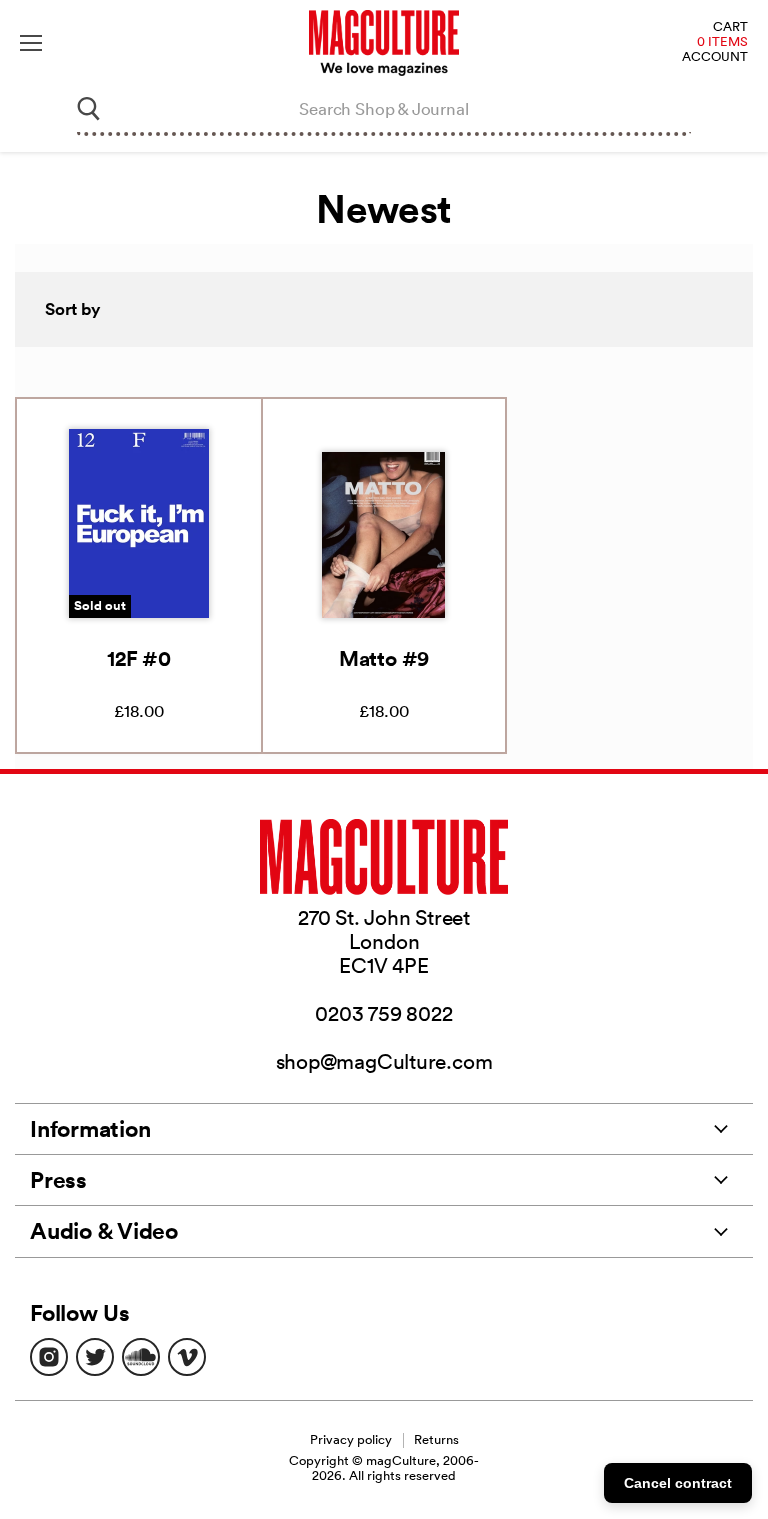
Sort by (73, 309)
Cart (730, 27)
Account (715, 57)
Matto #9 (384, 658)
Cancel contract (678, 1483)
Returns (436, 1439)
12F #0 (139, 658)
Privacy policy (351, 1439)
